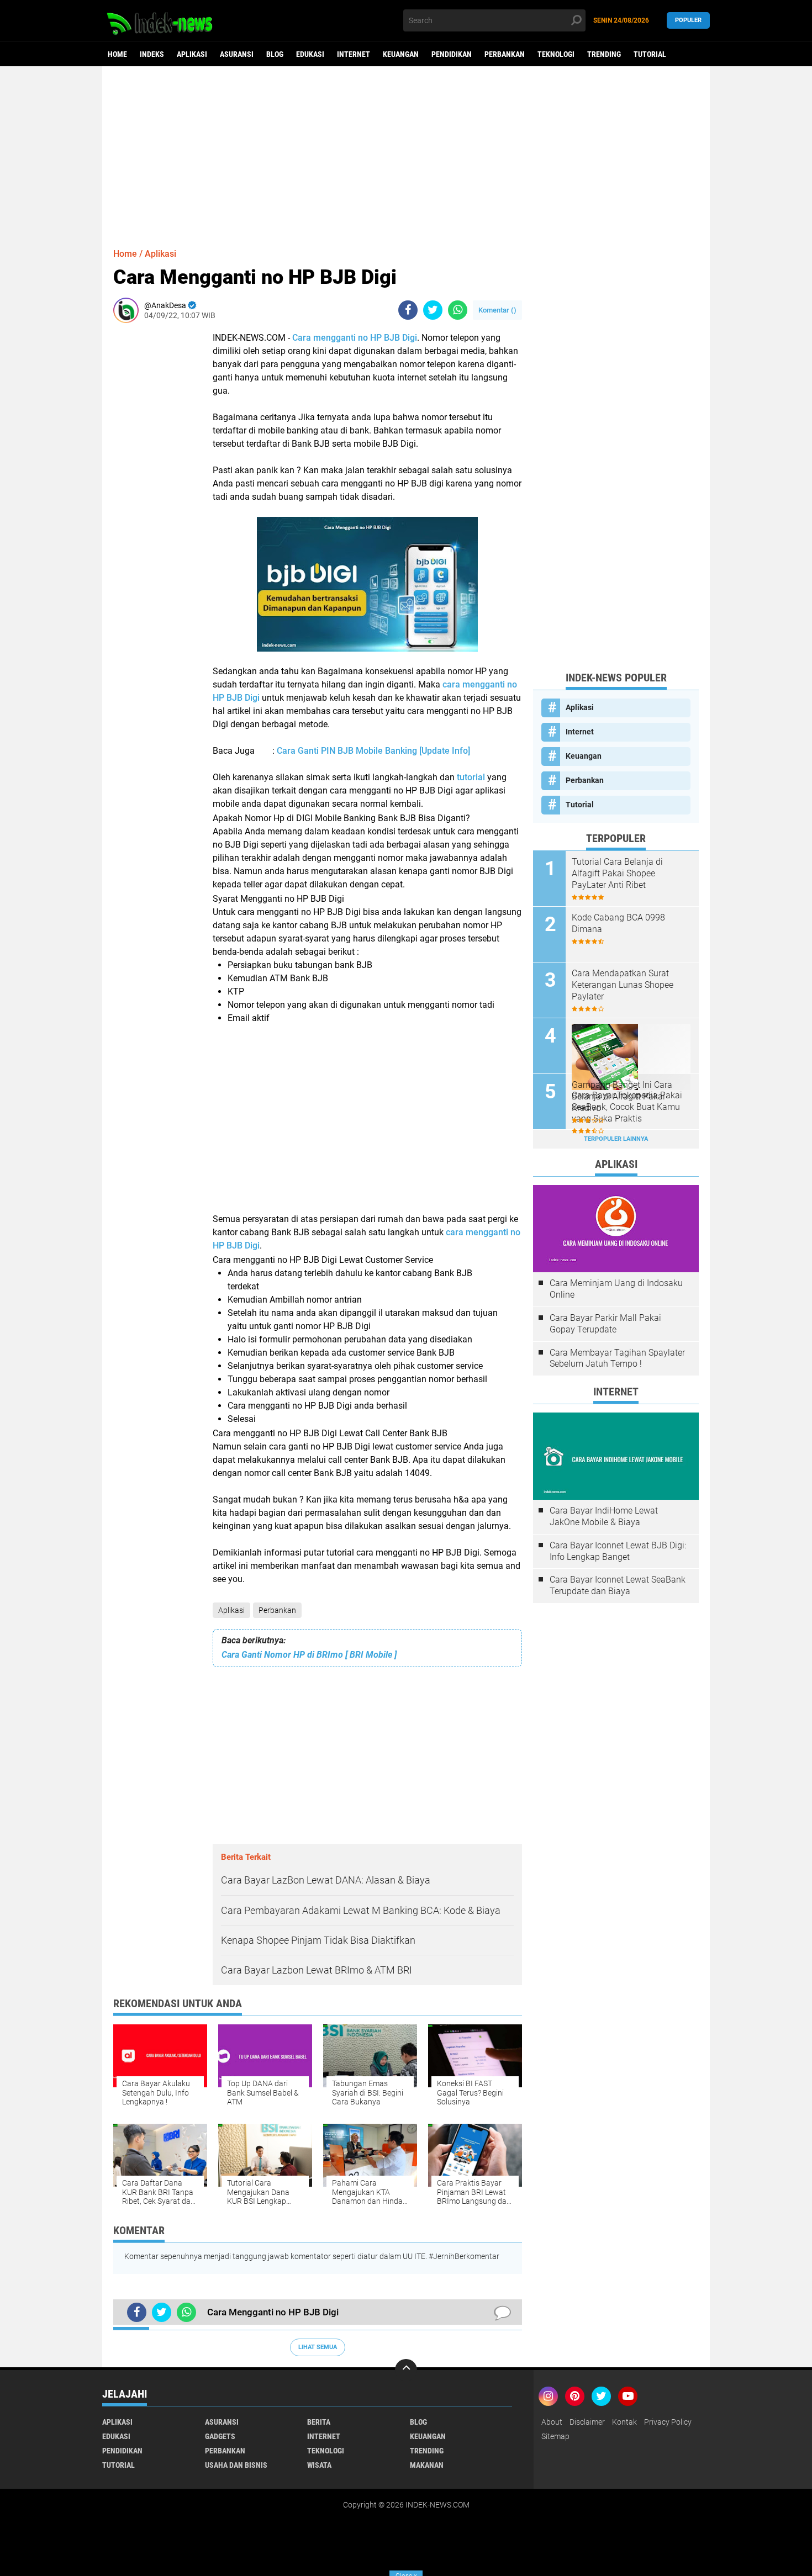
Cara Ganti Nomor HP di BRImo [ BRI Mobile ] (309, 1655)
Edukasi (310, 54)
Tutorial (650, 54)
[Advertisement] (406, 152)
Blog (275, 54)
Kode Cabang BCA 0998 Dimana (618, 923)
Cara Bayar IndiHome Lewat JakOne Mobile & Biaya (604, 1516)
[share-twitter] (433, 310)
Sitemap (555, 2436)
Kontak (624, 2422)
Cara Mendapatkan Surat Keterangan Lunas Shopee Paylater (623, 985)
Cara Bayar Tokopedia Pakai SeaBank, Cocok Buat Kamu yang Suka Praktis (627, 1107)
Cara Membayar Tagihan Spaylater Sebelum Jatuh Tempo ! (617, 1358)
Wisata (319, 2465)
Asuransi (237, 54)
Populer (688, 20)
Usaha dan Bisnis (236, 2465)
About (552, 2422)
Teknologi (556, 54)
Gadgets (220, 2436)
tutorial (472, 777)
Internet (354, 54)
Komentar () (497, 310)
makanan (427, 2465)
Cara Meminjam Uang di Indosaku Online (616, 1289)
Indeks (152, 54)
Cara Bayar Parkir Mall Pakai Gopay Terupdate (605, 1324)
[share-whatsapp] (458, 310)
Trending (604, 54)
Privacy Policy (668, 2422)
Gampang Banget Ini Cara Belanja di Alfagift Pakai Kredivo (622, 1096)
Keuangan (401, 54)
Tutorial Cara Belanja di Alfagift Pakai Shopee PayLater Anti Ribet (617, 873)
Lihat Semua (318, 2347)
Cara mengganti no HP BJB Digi (355, 338)
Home (117, 54)
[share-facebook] (408, 310)
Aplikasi (192, 54)
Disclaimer (587, 2422)
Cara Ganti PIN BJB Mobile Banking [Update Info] (373, 751)
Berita (319, 2422)
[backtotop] (406, 2370)
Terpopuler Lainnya (616, 1139)
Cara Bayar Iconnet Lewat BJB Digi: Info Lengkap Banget (618, 1551)
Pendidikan (452, 54)
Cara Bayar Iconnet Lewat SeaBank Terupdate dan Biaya (618, 1585)
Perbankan (505, 54)
